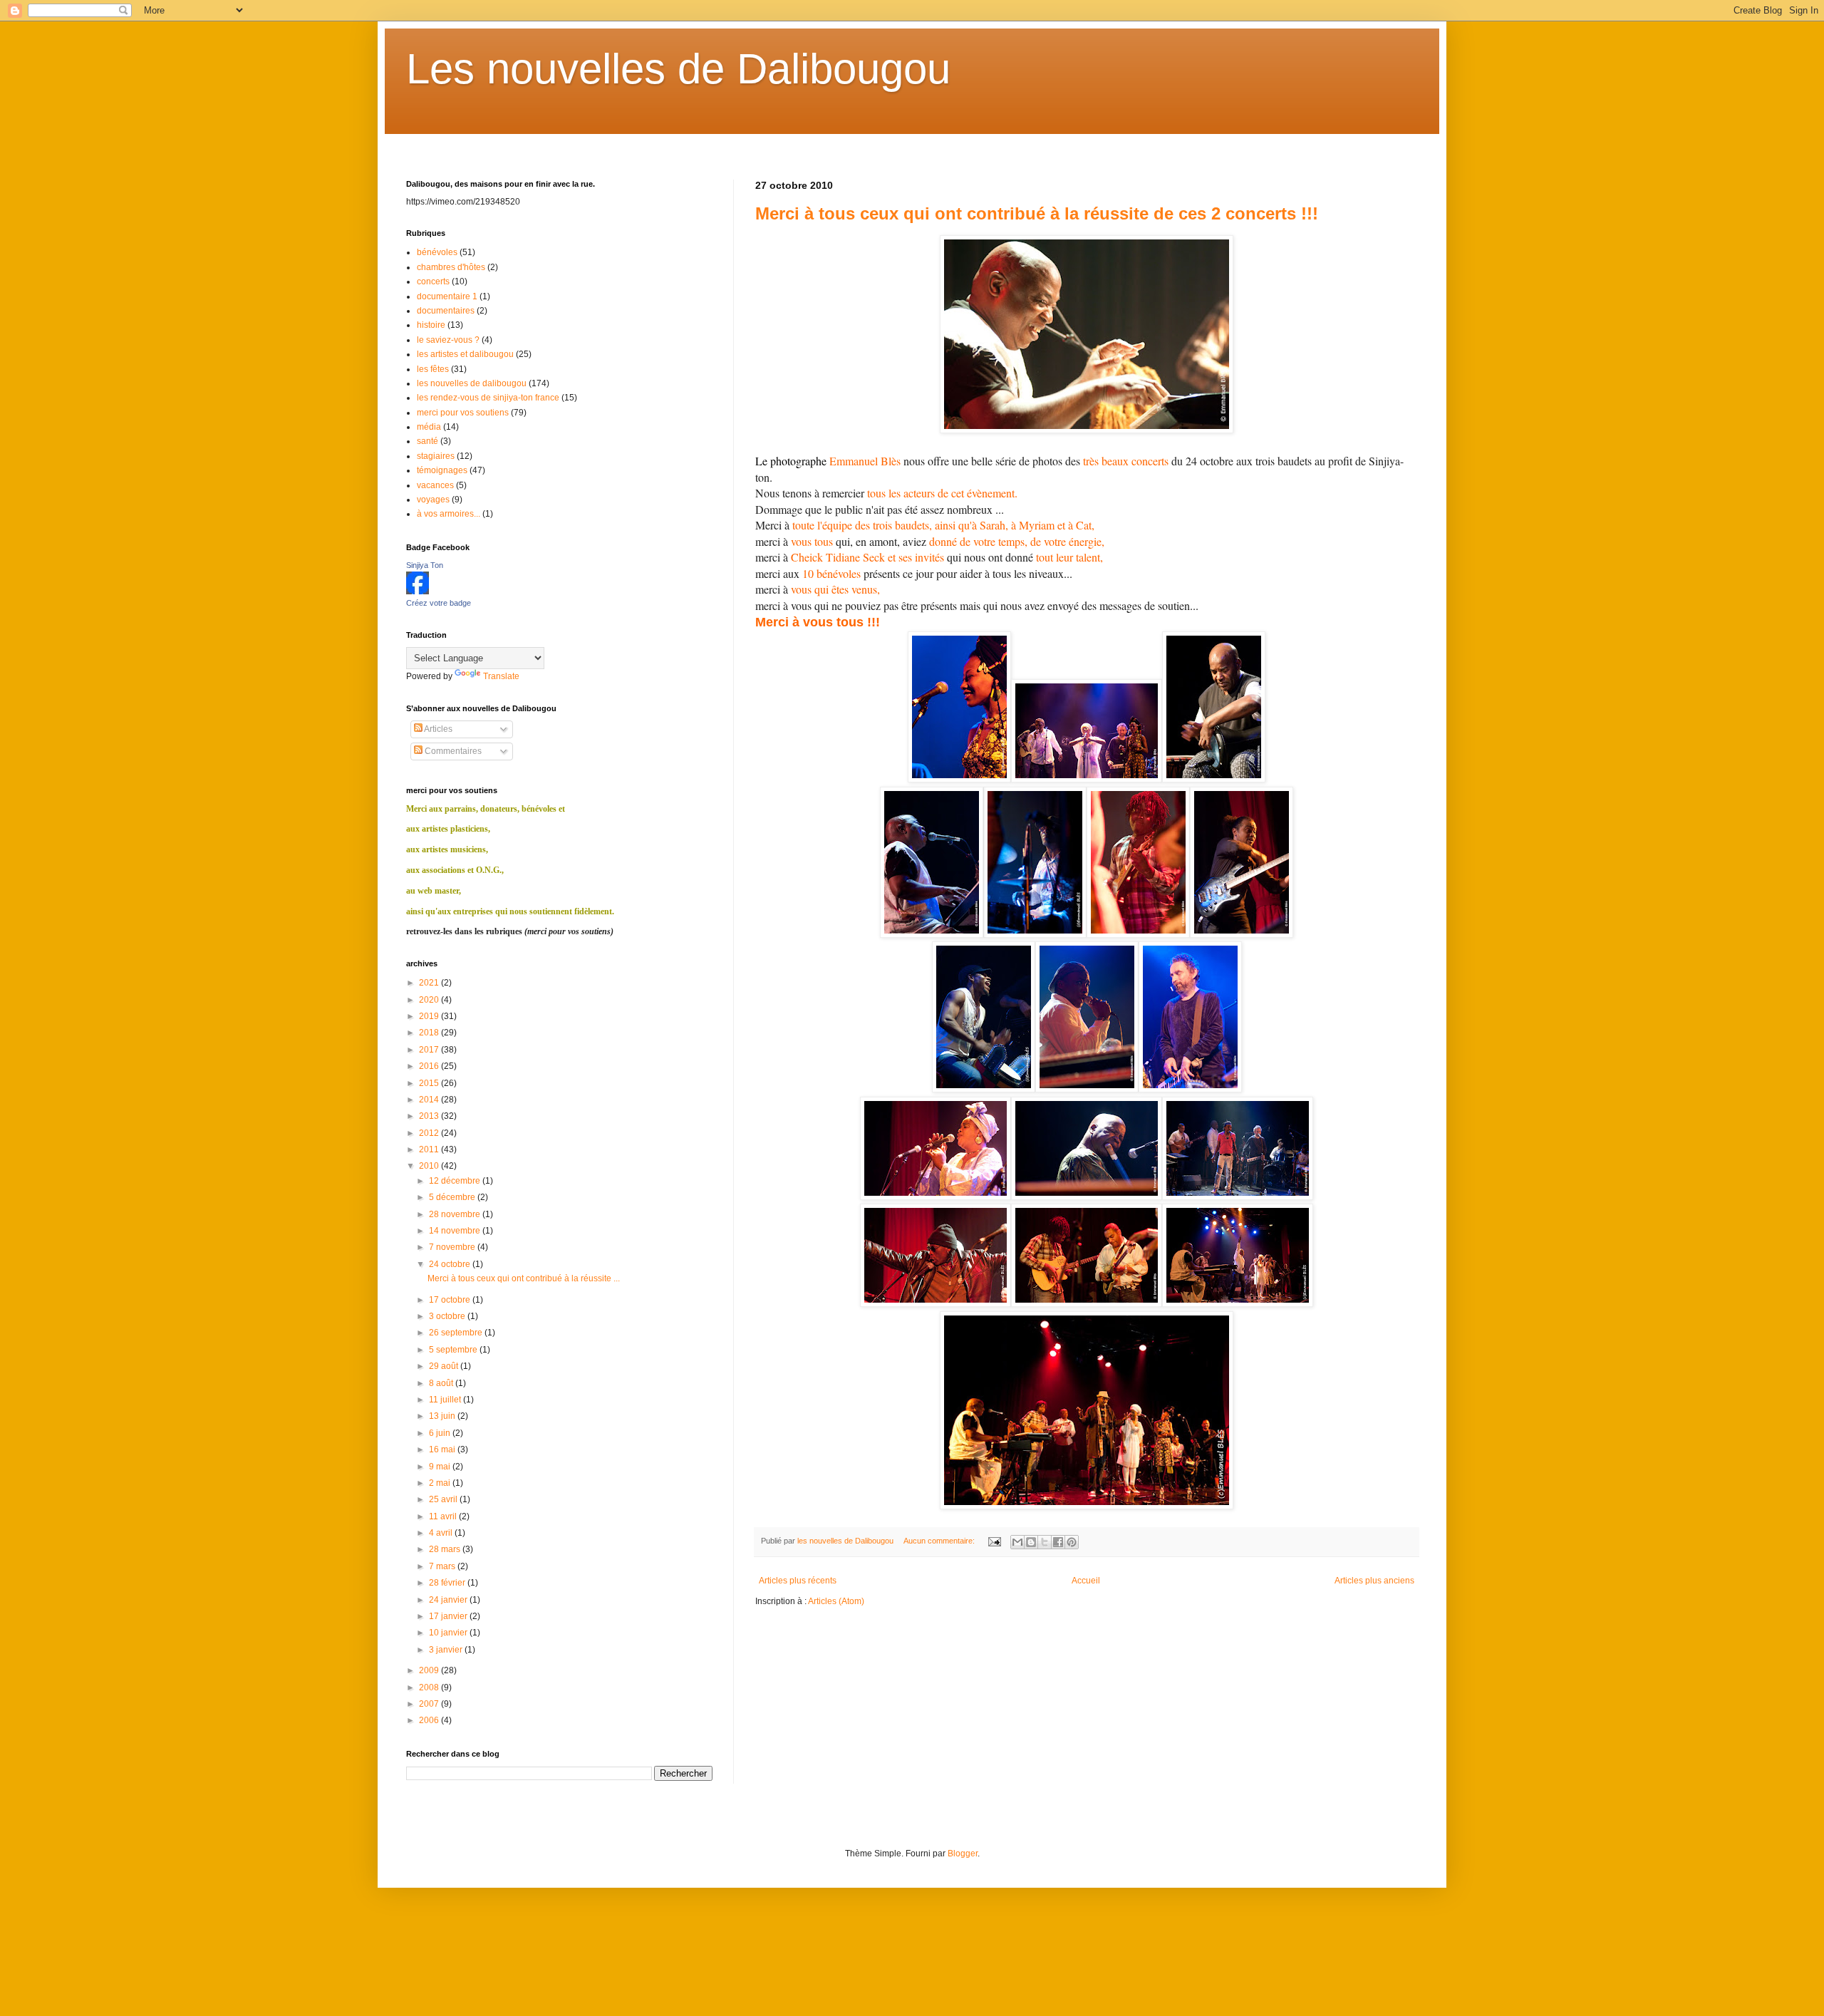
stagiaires (436, 456)
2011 (430, 1149)
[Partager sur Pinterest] (1072, 1542)
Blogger (963, 1854)
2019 (430, 1016)
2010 (430, 1166)
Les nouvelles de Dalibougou (678, 69)
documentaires (446, 311)
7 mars (443, 1566)
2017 (430, 1050)
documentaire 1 (447, 296)
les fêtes (433, 369)
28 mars (446, 1549)
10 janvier (449, 1633)
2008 (430, 1687)
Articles (437, 729)
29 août (445, 1366)
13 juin (443, 1416)
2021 (430, 983)
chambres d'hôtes (451, 267)
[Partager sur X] (1045, 1542)
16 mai (443, 1449)
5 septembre (454, 1350)
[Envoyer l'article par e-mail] (994, 1541)
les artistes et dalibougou (465, 354)
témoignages (442, 470)
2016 (430, 1066)
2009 (430, 1670)
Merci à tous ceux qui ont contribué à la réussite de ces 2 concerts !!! (1037, 213)
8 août (442, 1383)
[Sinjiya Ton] (418, 591)
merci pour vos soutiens (463, 413)
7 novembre (453, 1247)
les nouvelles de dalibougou (472, 383)
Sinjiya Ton (425, 565)
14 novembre (456, 1231)
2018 (430, 1033)
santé (427, 441)
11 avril (444, 1516)
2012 (430, 1133)
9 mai (441, 1467)
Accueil (1086, 1581)
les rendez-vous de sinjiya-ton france (488, 398)
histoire (431, 325)
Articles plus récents (798, 1581)
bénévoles (437, 252)
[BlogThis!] (1031, 1542)
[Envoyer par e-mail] (1017, 1542)
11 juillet (446, 1400)
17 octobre (451, 1300)
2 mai (441, 1483)
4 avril (442, 1533)
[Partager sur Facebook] (1058, 1542)
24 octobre (451, 1264)
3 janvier (447, 1650)
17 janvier (449, 1616)
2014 (430, 1100)
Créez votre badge (439, 603)
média (429, 427)
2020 (430, 1000)
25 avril (444, 1499)
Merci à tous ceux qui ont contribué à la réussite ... (524, 1278)
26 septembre (457, 1333)
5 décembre (453, 1197)
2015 (430, 1083)
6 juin (441, 1433)
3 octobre (448, 1316)
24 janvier (449, 1600)
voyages (433, 500)
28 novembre (456, 1214)
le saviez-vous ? (448, 340)
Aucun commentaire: (940, 1541)
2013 (430, 1116)
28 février (448, 1583)
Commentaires (452, 751)
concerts (433, 281)
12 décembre (456, 1181)
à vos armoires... (449, 514)
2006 (430, 1720)
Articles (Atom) (836, 1601)
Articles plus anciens (1374, 1581)
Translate (501, 676)
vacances (435, 485)
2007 (430, 1704)
